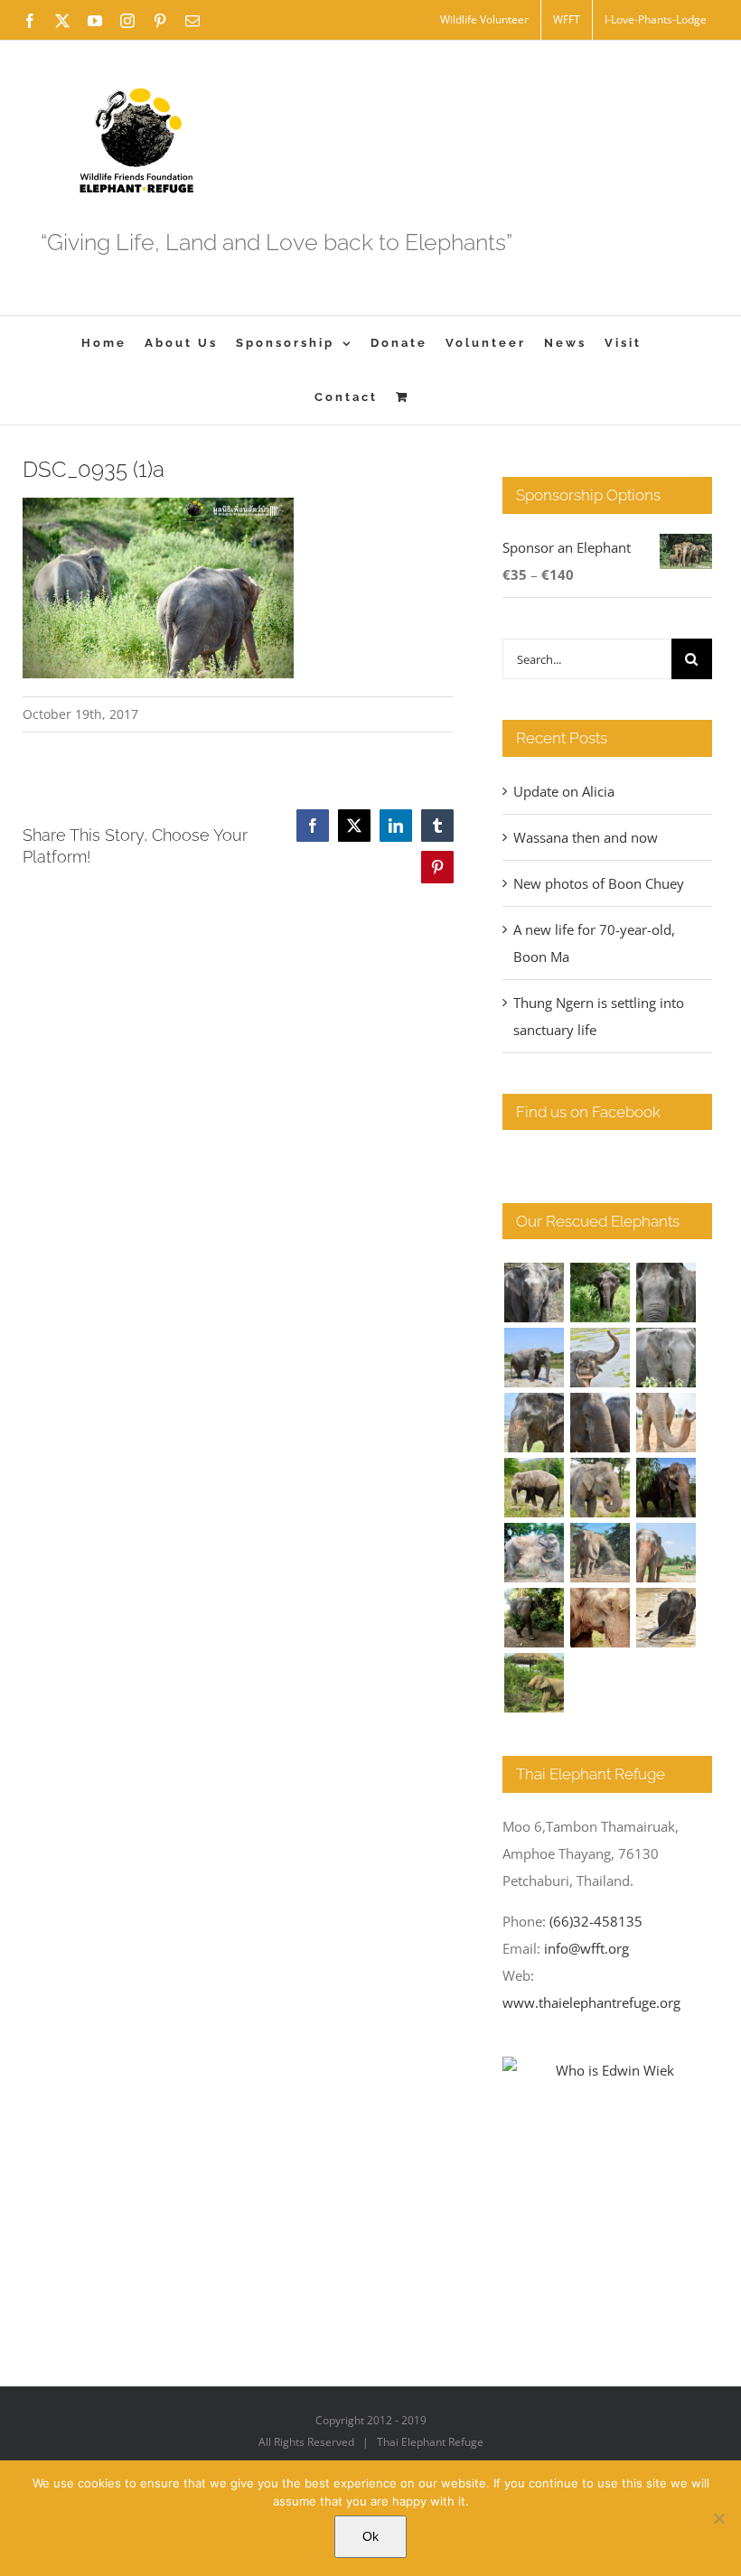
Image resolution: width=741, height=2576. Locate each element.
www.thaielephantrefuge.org (591, 2002)
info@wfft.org (586, 1948)
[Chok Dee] (600, 1553)
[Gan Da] (666, 1358)
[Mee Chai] (534, 1423)
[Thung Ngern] (600, 1293)
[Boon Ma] (666, 1293)
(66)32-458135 (596, 1921)
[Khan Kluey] (666, 1618)
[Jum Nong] (600, 1488)
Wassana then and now (586, 837)
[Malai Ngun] (666, 1488)
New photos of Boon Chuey (599, 883)
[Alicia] (600, 1358)
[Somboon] (534, 1683)
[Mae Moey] (534, 1293)
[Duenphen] (534, 1618)
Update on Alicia (564, 791)
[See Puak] (600, 1618)
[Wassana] (534, 1553)
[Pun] (666, 1553)
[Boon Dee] (534, 1488)
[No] (718, 2518)
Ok (370, 2536)
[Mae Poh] (534, 1358)
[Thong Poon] (666, 1423)
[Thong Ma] (600, 1423)
